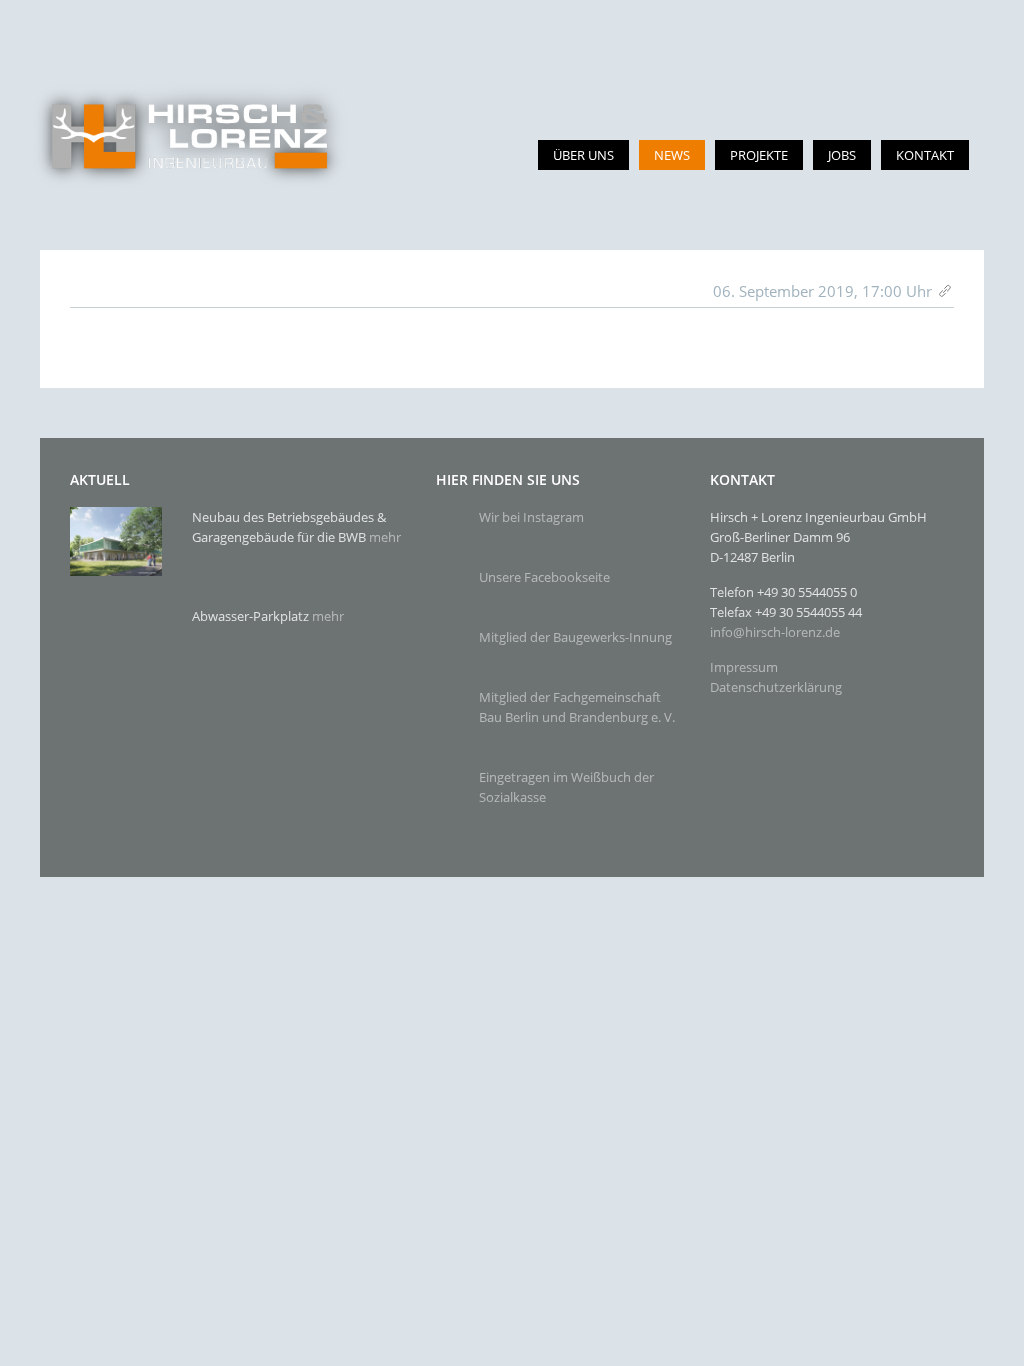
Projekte (759, 155)
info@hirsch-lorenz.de (775, 632)
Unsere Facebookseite (544, 577)
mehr (385, 537)
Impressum (744, 667)
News (672, 155)
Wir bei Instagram (531, 517)
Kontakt (925, 155)
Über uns (583, 155)
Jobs (842, 155)
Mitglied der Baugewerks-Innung (575, 637)
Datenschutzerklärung (776, 687)
